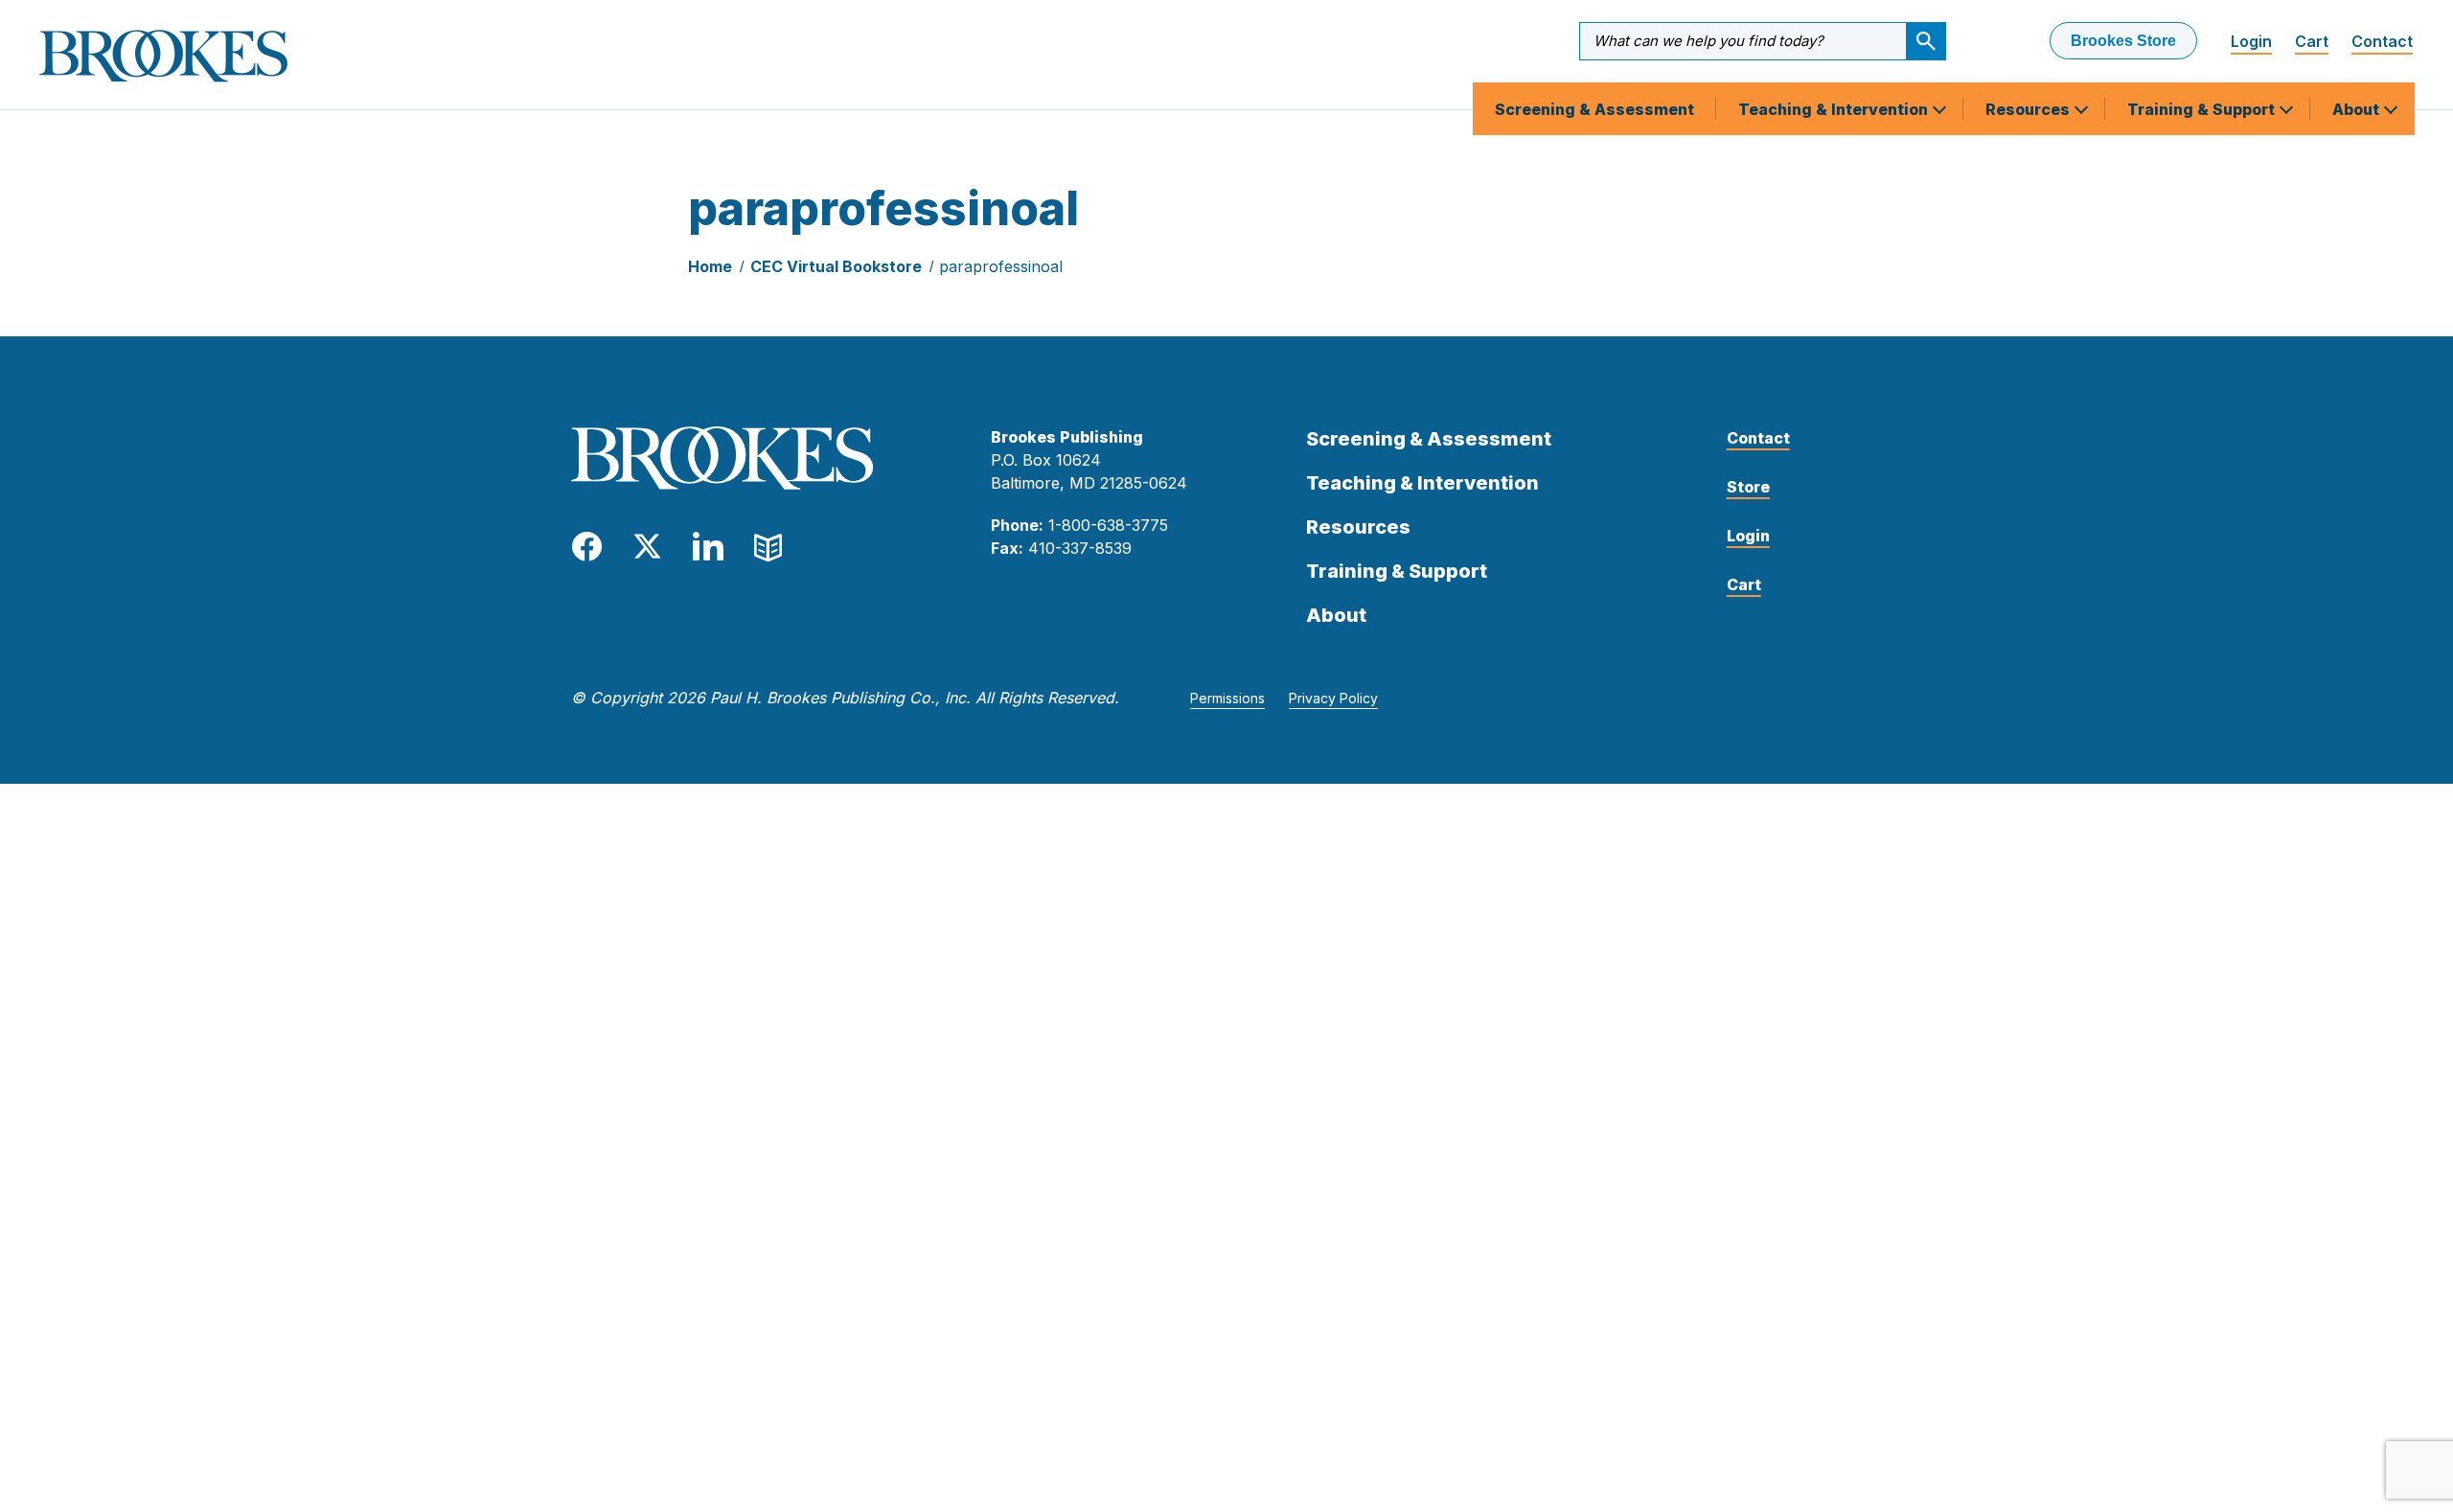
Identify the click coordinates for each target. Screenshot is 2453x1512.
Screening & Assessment (1594, 109)
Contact (2382, 41)
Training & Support (2203, 109)
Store (1748, 487)
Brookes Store (2123, 41)
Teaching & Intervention (1835, 109)
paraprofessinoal (1001, 266)
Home (710, 266)
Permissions (1227, 698)
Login (2251, 41)
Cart (2312, 41)
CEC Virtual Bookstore (836, 266)
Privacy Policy (1333, 698)
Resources (2029, 109)
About (2358, 109)
